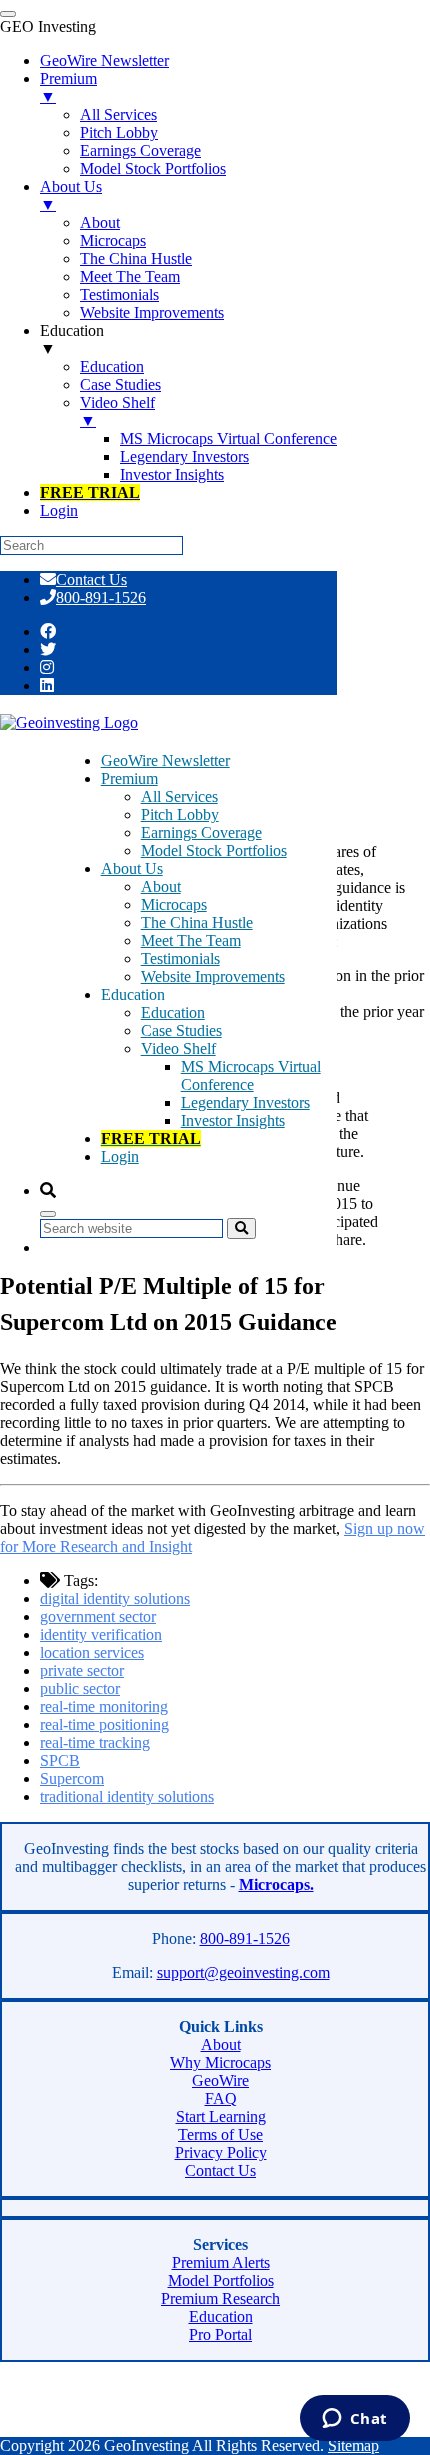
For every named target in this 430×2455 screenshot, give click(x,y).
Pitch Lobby (180, 814)
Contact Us (91, 579)
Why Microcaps (220, 2062)
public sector (80, 1688)
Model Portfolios (221, 2280)
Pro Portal (220, 2334)
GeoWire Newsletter (165, 760)
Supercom (72, 1778)
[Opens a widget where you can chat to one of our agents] (354, 2420)
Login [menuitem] (59, 510)
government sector (98, 1616)
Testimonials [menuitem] (119, 294)
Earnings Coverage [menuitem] (140, 150)
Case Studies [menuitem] (120, 384)
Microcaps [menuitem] (113, 240)
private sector (82, 1670)
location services (92, 1652)
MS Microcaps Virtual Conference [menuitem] (228, 438)
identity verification (101, 1634)
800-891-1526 (101, 597)
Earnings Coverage (201, 832)
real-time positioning (104, 1724)
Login (120, 1156)
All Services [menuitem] (118, 114)
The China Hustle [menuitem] (136, 258)
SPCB (60, 1760)
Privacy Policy (221, 2152)
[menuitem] (90, 492)
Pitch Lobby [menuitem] (119, 132)
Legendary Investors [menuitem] (184, 456)
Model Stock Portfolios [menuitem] (153, 168)
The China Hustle (197, 922)
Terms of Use (220, 2134)
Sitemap (353, 2445)
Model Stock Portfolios (214, 850)
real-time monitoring (104, 1706)
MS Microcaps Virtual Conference (251, 1075)
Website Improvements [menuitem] (152, 312)
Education (173, 1012)
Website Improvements (213, 976)
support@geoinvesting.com (243, 1972)
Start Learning (221, 2116)
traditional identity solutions (127, 1796)
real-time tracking (95, 1742)
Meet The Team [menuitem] (130, 276)
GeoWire (220, 2080)
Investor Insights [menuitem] (172, 474)
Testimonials (180, 958)
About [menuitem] (100, 222)
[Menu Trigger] (8, 14)
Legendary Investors (245, 1102)
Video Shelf (178, 1048)
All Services (179, 796)
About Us (132, 868)
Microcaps (174, 904)
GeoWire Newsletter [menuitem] (104, 60)
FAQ (221, 2098)
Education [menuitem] (72, 339)
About (161, 886)
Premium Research (220, 2298)
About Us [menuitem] (71, 195)
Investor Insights (233, 1120)
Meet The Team (191, 940)
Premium (129, 778)
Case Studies (181, 1030)
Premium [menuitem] (68, 87)
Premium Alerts (221, 2262)
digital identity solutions (115, 1598)
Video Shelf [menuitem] (117, 411)
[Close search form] (48, 1214)
